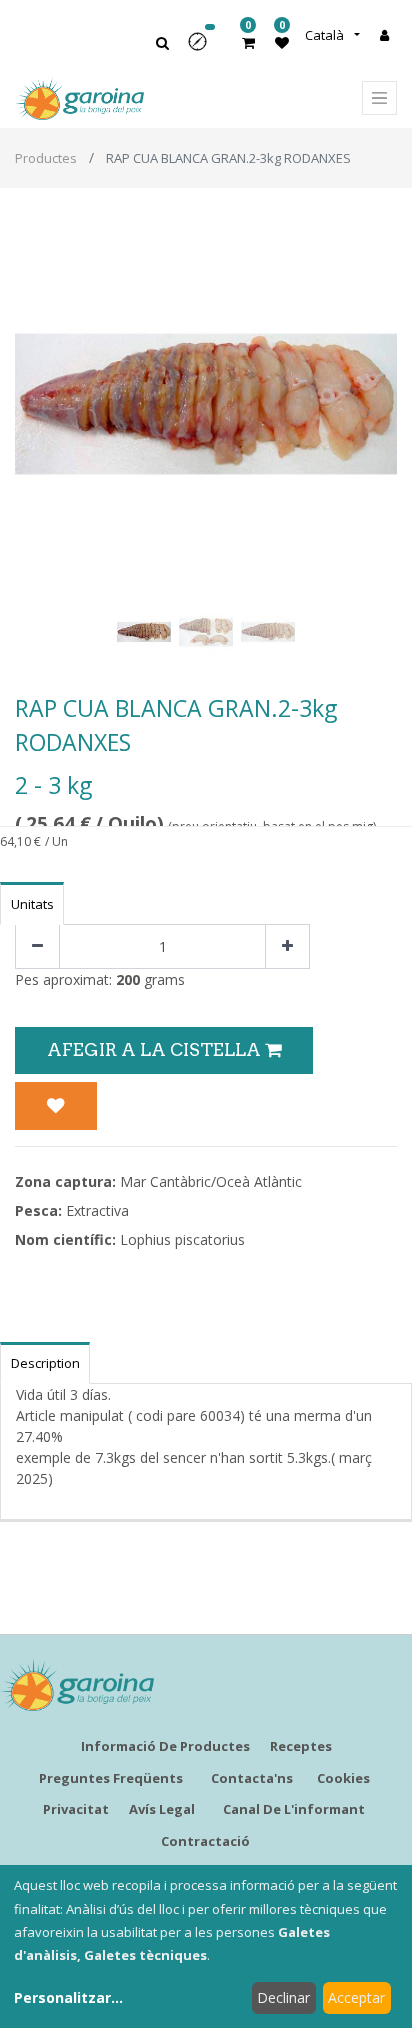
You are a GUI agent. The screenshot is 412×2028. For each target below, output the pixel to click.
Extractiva (97, 1210)
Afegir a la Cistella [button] (156, 1049)
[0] (248, 42)
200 (128, 979)
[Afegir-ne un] (287, 946)
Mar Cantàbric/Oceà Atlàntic (211, 1181)
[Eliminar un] (37, 946)
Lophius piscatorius (182, 1239)
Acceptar (356, 1997)
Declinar (283, 1997)
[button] (204, 48)
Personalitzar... (68, 1997)
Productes (46, 158)
